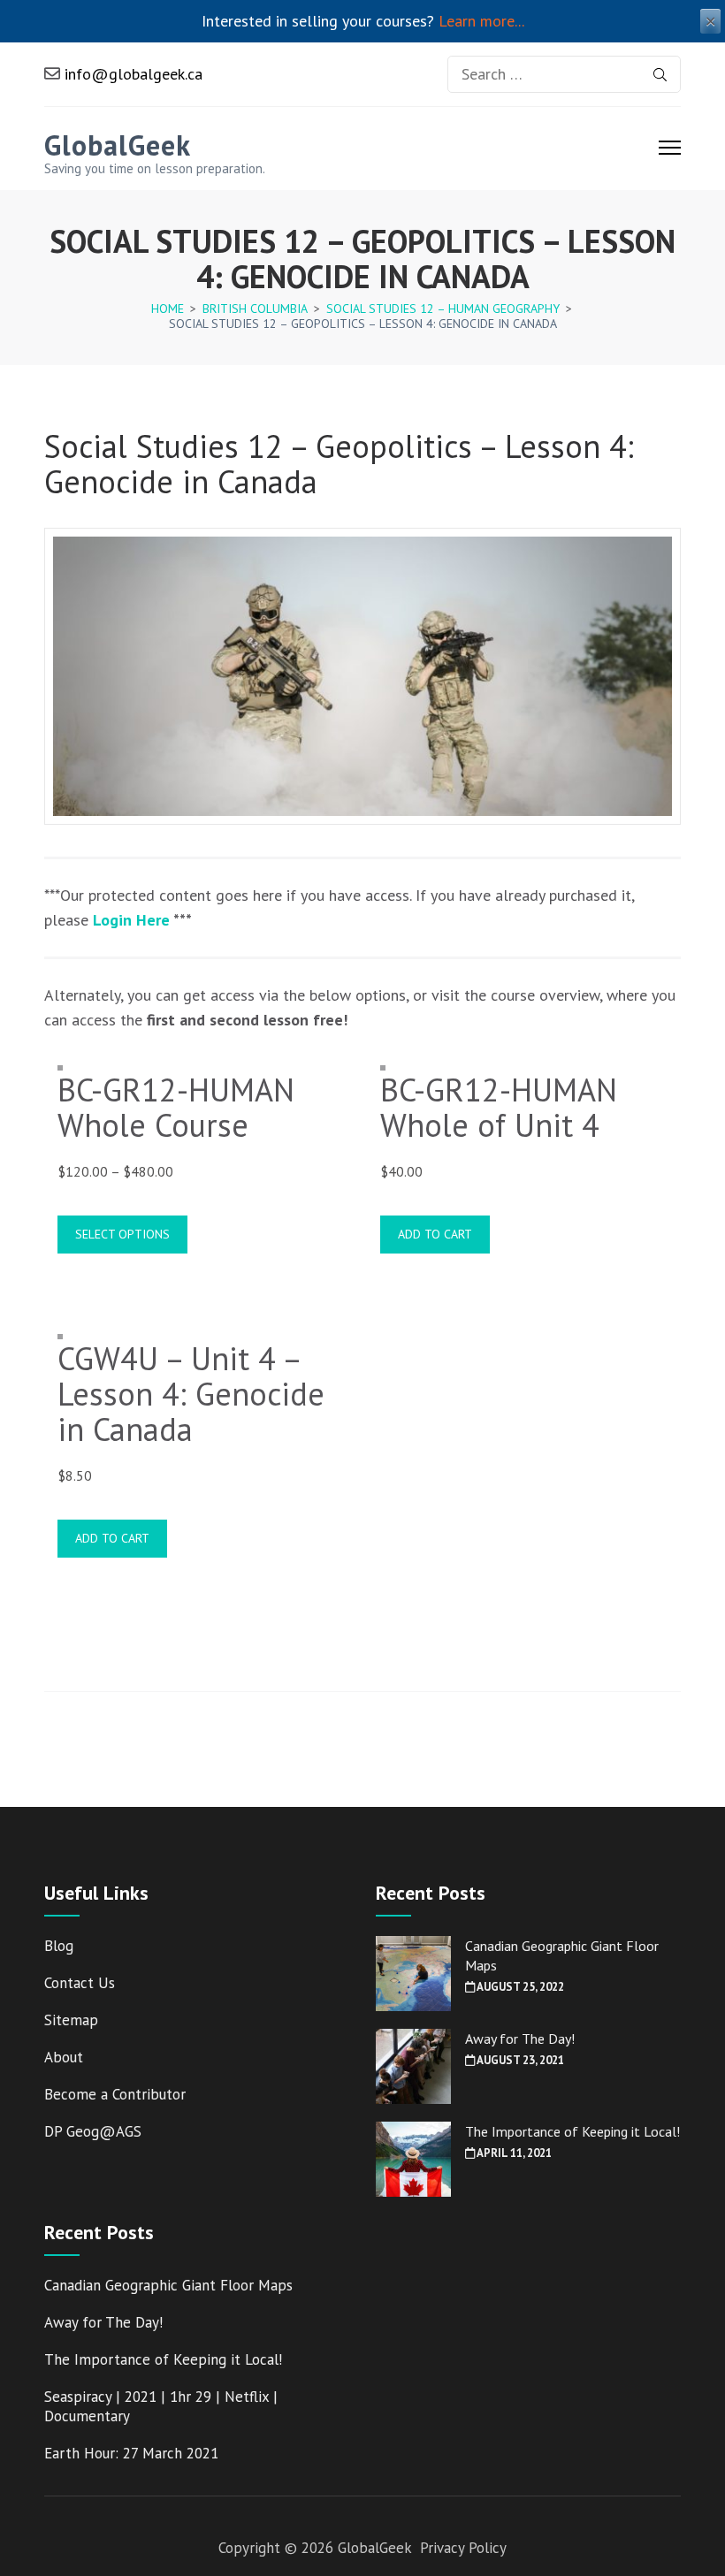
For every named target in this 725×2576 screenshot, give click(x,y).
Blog (59, 1946)
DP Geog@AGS (93, 2131)
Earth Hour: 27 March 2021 (131, 2453)
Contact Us (80, 1983)
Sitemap (71, 2020)
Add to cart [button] (435, 1234)
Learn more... (481, 21)
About (64, 2057)
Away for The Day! (520, 2039)
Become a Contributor (115, 2094)
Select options (122, 1234)
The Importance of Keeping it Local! (572, 2131)
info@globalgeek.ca (131, 74)
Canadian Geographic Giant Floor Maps (168, 2285)
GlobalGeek (118, 145)
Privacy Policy (463, 2548)
